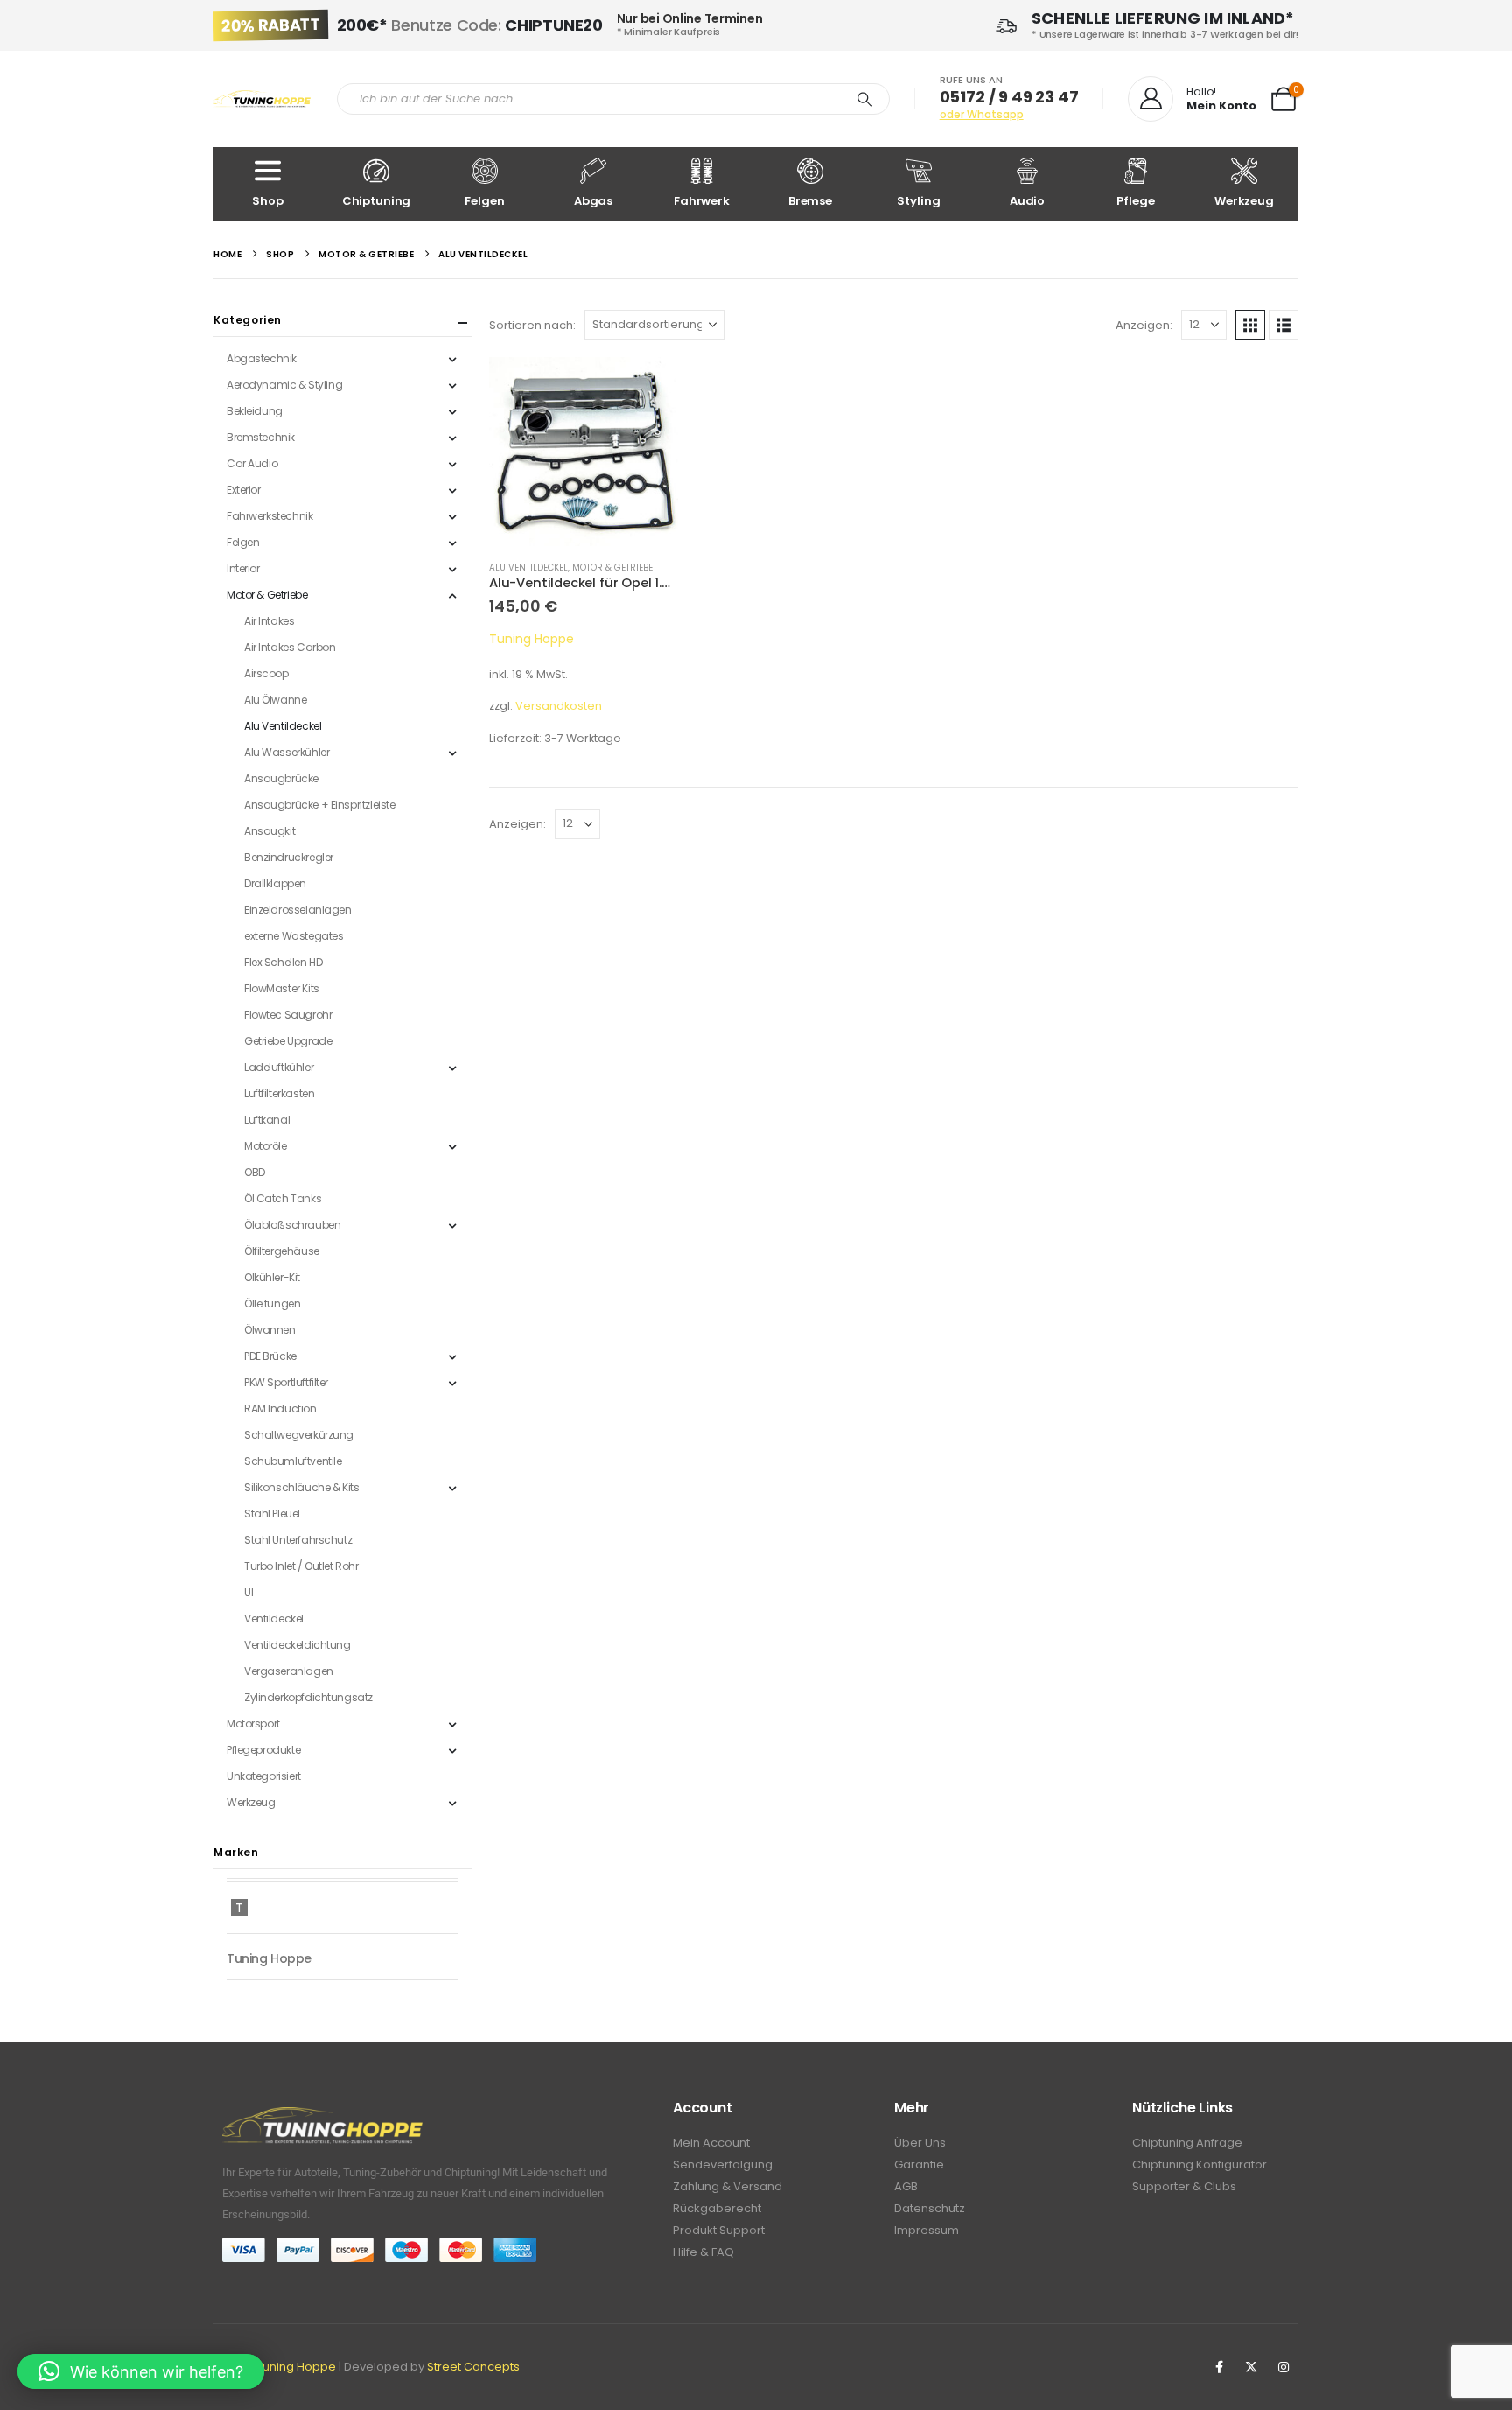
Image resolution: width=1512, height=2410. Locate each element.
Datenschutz (930, 2208)
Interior (243, 568)
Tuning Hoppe (532, 639)
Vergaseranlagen (289, 1671)
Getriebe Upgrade (288, 1041)
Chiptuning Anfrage (1187, 2143)
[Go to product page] (584, 452)
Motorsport (253, 1723)
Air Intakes (269, 621)
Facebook (1219, 2367)
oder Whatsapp (982, 114)
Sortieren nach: (532, 325)
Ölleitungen (272, 1303)
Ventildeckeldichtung (297, 1645)
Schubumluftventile (293, 1461)
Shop (267, 201)
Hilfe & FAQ (703, 2252)
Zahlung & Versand (728, 2186)
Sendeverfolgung (723, 2165)
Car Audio (252, 463)
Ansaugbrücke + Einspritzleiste (319, 805)
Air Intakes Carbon (290, 647)
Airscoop (266, 673)
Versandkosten (559, 706)
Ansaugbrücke (281, 778)
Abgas (593, 201)
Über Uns (920, 2143)
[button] (1250, 325)
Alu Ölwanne (275, 700)
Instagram (1284, 2367)
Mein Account (711, 2143)
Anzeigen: (1144, 325)
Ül (248, 1592)
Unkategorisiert (264, 1776)
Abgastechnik (262, 358)
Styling (918, 201)
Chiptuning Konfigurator (1200, 2165)
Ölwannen (270, 1330)
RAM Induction (280, 1408)
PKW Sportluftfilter (286, 1382)
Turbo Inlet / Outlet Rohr (301, 1566)
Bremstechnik (261, 437)
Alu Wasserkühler (287, 752)
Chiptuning (377, 201)
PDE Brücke (270, 1356)
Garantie (919, 2165)
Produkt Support (719, 2230)
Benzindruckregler (289, 857)
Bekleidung (255, 411)
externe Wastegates (294, 936)
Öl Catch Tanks (283, 1198)
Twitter (1251, 2367)
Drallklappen (275, 883)
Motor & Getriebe (612, 567)
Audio (1027, 201)
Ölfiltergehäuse (282, 1251)
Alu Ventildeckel (528, 567)
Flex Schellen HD (283, 962)
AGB (906, 2186)
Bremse (810, 201)
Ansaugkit (269, 831)
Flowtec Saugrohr (288, 1015)
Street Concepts (473, 2367)
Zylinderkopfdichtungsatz (308, 1697)
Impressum (927, 2230)
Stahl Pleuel (272, 1513)
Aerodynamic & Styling (284, 385)
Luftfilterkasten (279, 1093)
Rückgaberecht (717, 2208)
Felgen (484, 201)
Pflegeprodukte (263, 1750)
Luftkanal (267, 1120)
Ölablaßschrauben (292, 1225)
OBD (255, 1172)
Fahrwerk (702, 201)
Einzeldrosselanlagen (298, 910)
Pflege (1135, 201)
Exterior (244, 490)
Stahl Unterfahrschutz (298, 1540)
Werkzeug (1244, 201)
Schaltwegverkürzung (299, 1435)
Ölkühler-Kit (272, 1277)
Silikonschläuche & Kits (301, 1487)
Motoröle (266, 1146)
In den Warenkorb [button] (649, 386)
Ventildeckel (274, 1618)
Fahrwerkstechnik (269, 516)
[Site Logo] (262, 99)
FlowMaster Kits (282, 988)
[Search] (864, 99)
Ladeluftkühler (279, 1067)
